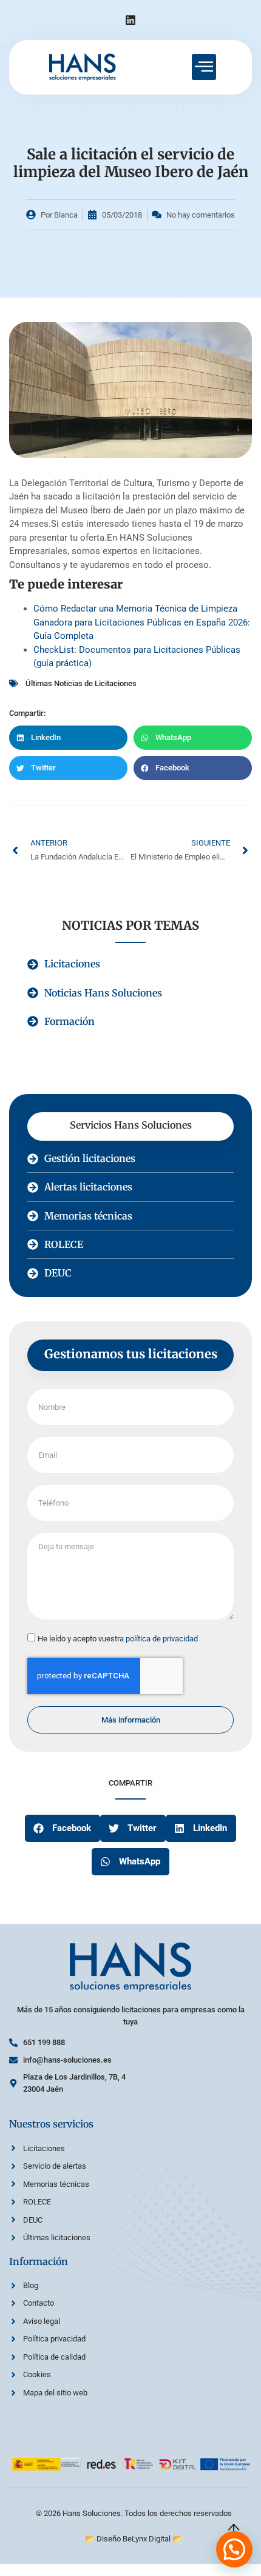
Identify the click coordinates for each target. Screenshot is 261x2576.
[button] (68, 738)
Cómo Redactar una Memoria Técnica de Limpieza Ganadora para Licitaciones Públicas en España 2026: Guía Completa (142, 622)
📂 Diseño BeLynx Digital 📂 (134, 2539)
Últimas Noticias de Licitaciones (81, 683)
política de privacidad (162, 1639)
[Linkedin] (130, 20)
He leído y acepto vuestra (118, 1639)
